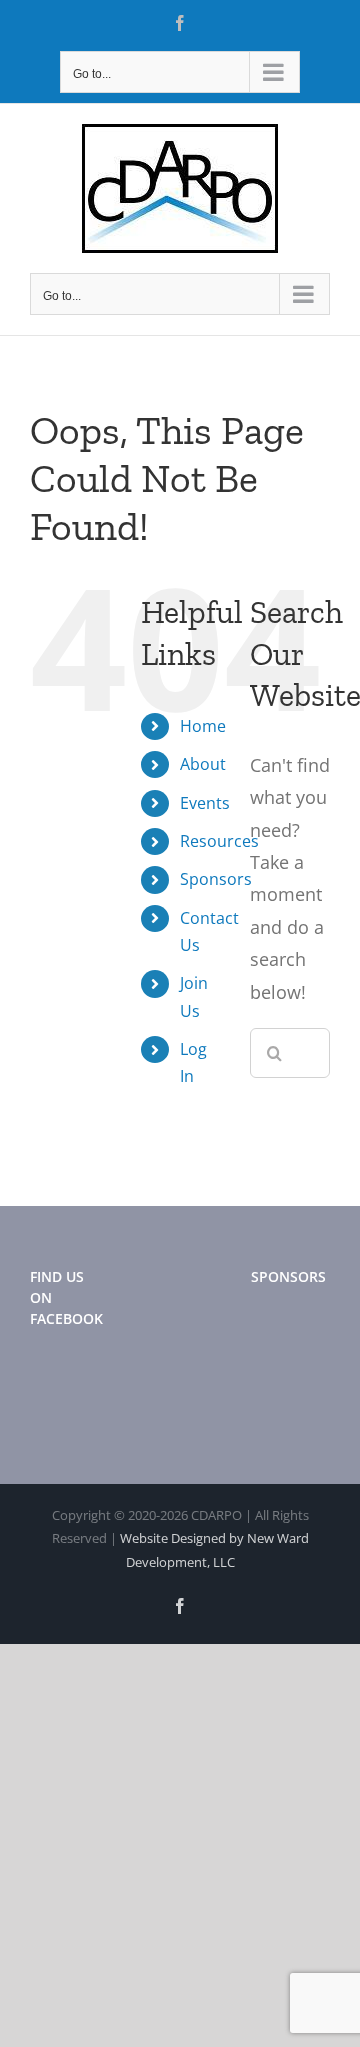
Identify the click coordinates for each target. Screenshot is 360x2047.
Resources (219, 841)
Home (203, 726)
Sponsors (216, 879)
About (203, 764)
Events (205, 803)
